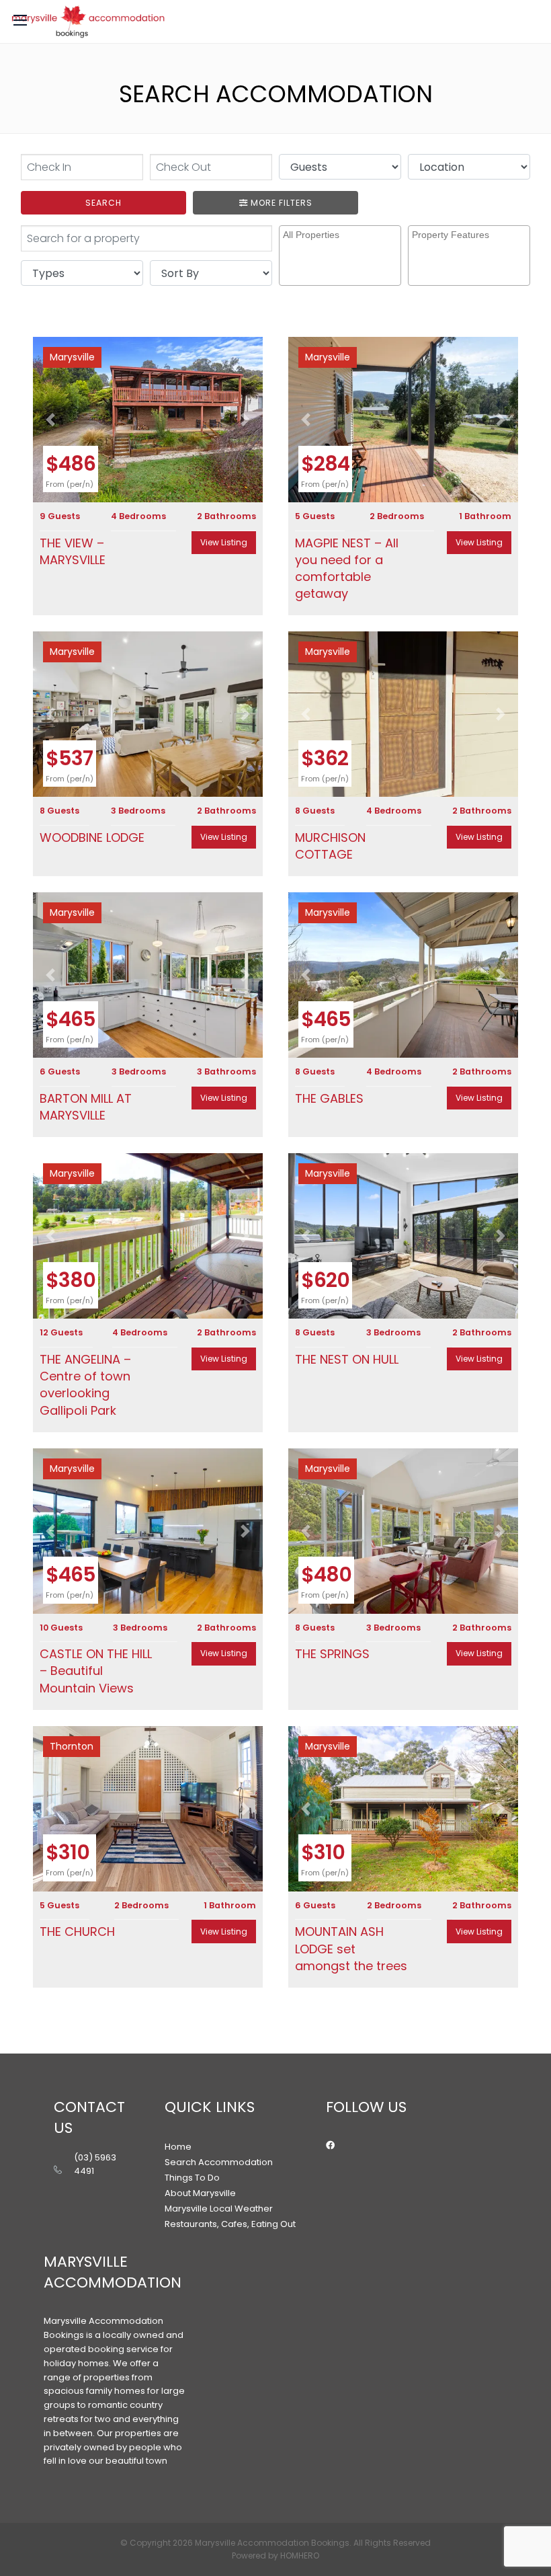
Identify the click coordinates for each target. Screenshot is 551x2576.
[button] (50, 420)
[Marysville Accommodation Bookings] (88, 22)
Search (103, 203)
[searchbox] (342, 246)
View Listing (224, 542)
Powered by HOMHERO (275, 2555)
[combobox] (340, 256)
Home (178, 2147)
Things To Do (192, 2178)
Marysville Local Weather (219, 2209)
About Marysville (200, 2193)
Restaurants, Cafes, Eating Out (230, 2224)
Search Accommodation (219, 2162)
